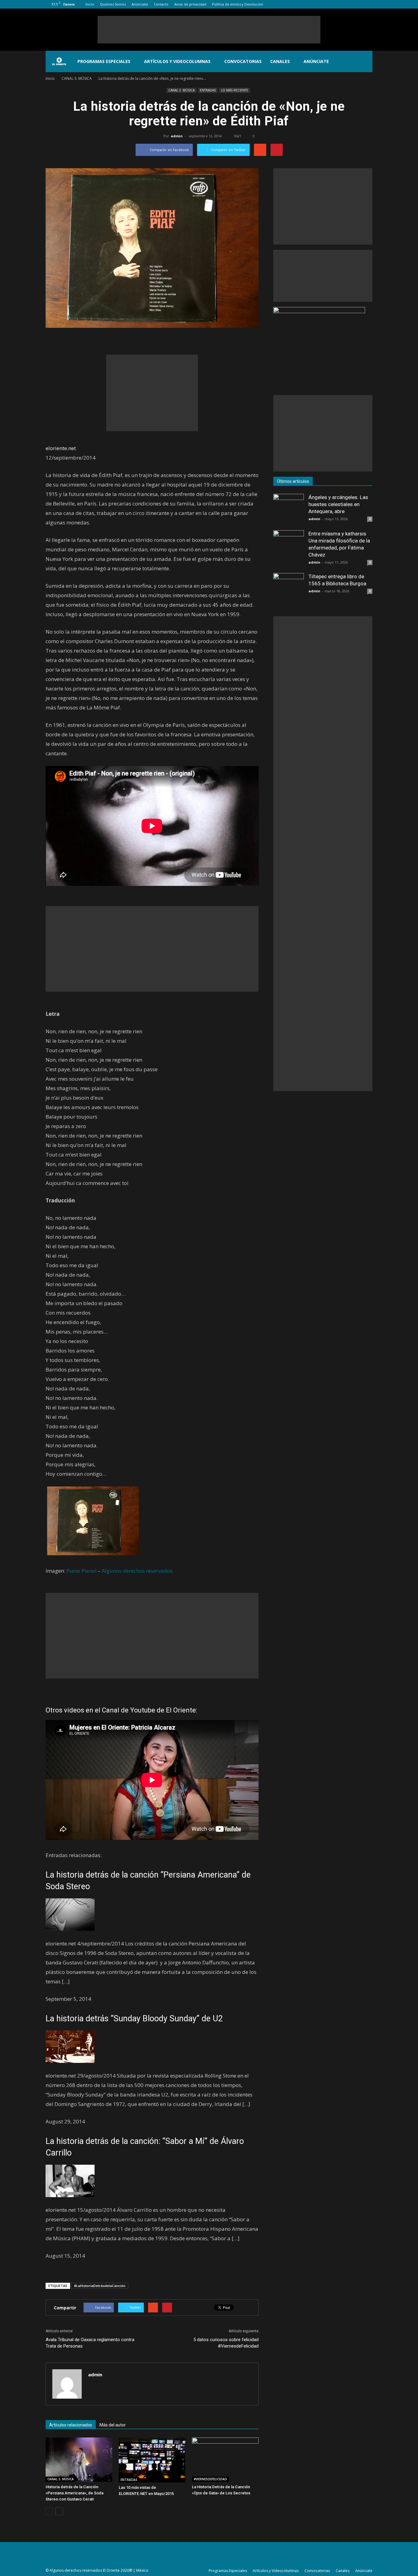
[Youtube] (368, 4)
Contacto (161, 4)
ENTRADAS (208, 90)
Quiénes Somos (113, 4)
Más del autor (113, 2425)
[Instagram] (348, 4)
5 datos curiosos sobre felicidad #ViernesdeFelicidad (226, 2343)
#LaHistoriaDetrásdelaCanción (100, 2286)
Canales (280, 61)
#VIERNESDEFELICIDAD (210, 2479)
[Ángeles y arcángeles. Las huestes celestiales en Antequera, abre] (289, 509)
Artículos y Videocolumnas (177, 61)
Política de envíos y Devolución (238, 4)
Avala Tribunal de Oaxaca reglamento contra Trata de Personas (90, 2343)
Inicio (90, 4)
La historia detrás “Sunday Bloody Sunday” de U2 (134, 2019)
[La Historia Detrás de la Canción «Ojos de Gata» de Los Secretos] (225, 2460)
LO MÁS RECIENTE (235, 90)
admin (177, 136)
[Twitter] (358, 4)
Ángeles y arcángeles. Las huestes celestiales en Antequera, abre (338, 504)
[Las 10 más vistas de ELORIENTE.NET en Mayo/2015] (152, 2460)
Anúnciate (140, 4)
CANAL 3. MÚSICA (181, 90)
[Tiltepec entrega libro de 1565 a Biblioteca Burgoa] (289, 588)
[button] (365, 61)
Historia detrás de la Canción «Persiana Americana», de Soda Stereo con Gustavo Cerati (75, 2493)
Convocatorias (243, 61)
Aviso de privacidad (190, 4)
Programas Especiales (104, 61)
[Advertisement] (209, 30)
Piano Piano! (81, 1571)
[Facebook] (338, 4)
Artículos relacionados (71, 2425)
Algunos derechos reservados (137, 1571)
